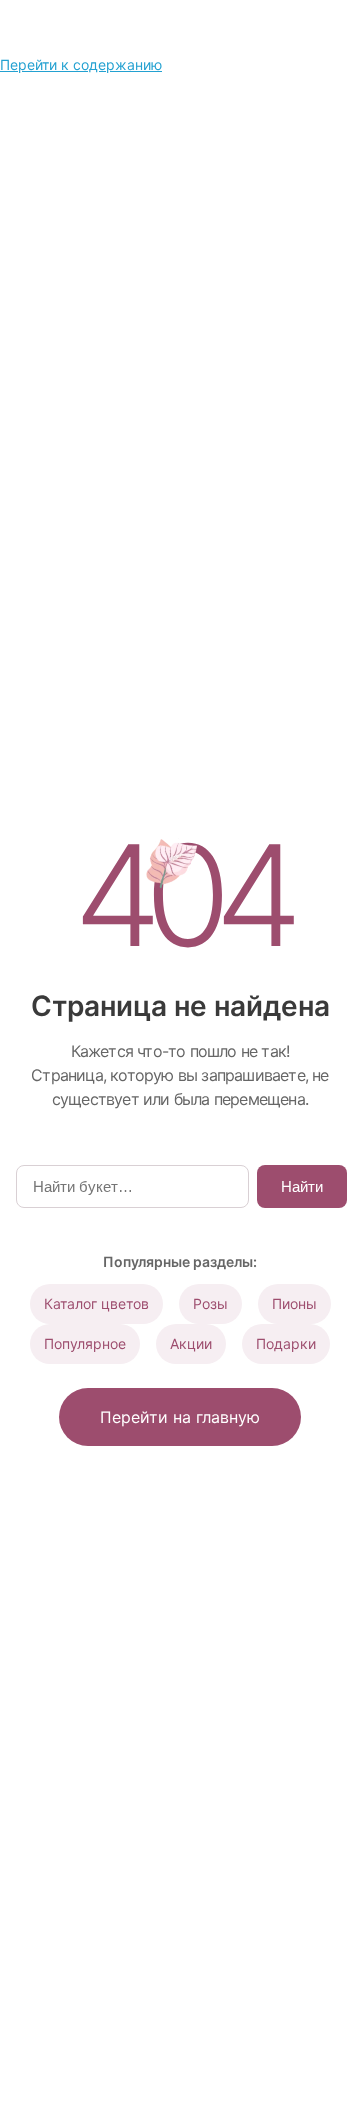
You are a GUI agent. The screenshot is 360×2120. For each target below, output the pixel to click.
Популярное (85, 1343)
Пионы (294, 1303)
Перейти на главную (180, 1417)
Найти (302, 1186)
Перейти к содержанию (81, 64)
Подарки (286, 1343)
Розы (210, 1303)
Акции (191, 1343)
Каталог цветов (96, 1303)
